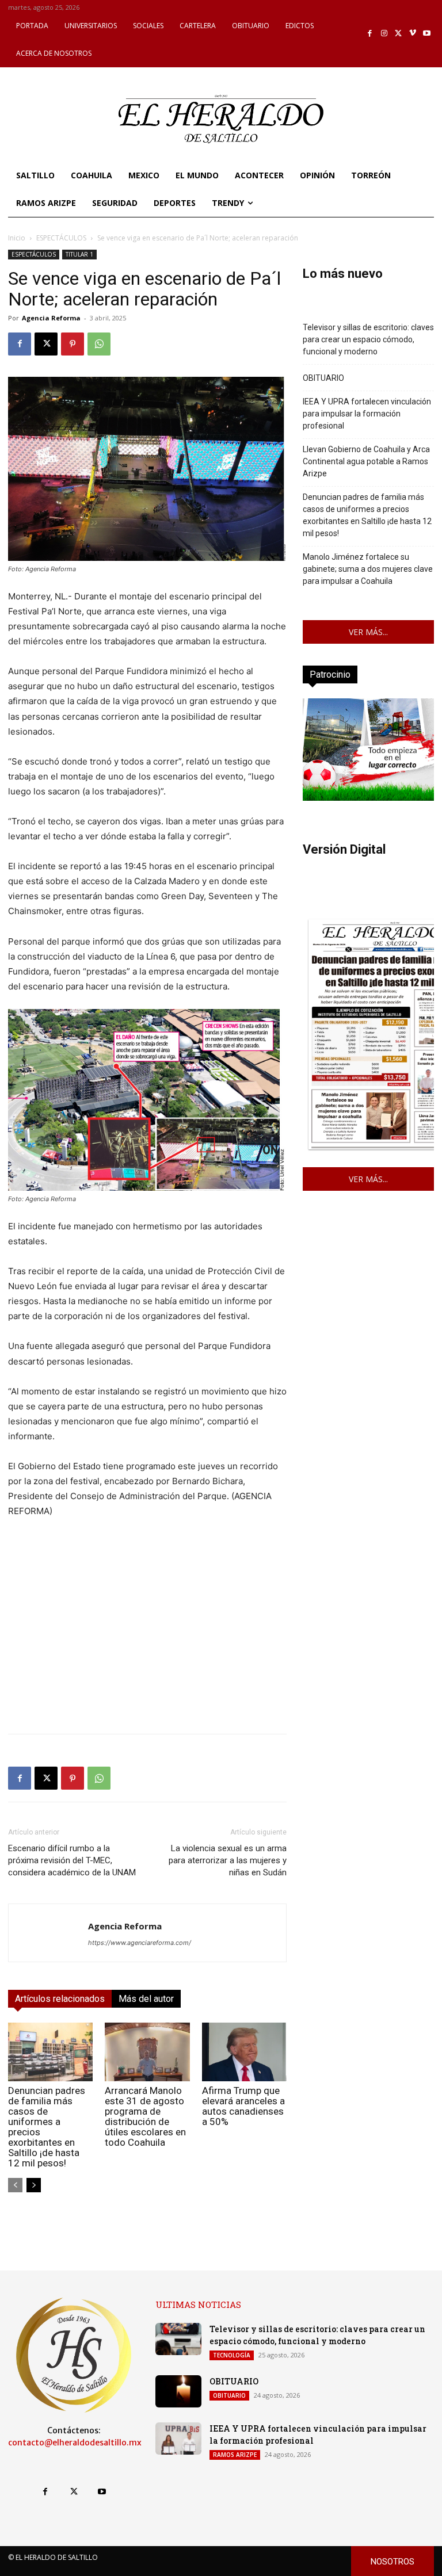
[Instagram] (384, 34)
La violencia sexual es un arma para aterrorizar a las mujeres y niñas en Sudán (228, 1860)
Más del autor (146, 1999)
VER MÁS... (368, 632)
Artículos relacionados (60, 1999)
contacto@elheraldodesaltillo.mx (75, 2443)
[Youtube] (427, 34)
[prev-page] (15, 2185)
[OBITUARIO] (178, 2391)
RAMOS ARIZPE (235, 2455)
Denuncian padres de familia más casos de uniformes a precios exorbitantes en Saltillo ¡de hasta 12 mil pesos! (47, 2127)
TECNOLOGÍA (232, 2355)
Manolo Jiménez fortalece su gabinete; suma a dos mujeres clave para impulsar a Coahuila (368, 569)
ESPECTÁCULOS (61, 238)
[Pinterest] (73, 344)
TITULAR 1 (79, 254)
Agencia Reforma (51, 318)
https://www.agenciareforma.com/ (140, 1943)
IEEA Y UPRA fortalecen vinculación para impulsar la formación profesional (367, 414)
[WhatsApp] (99, 344)
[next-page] (34, 2185)
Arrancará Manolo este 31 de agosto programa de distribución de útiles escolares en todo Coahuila (145, 2116)
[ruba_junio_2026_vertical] (368, 798)
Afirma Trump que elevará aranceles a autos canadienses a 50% (243, 2106)
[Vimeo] (413, 34)
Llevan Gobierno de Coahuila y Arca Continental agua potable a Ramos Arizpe (366, 461)
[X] (399, 34)
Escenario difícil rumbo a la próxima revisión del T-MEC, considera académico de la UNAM (72, 1860)
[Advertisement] (147, 1644)
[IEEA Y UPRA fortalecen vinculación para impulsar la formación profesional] (178, 2439)
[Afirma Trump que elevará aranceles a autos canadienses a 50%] (244, 2052)
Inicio (17, 238)
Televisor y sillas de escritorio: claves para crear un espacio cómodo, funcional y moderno (368, 339)
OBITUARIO (323, 378)
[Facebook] (370, 34)
